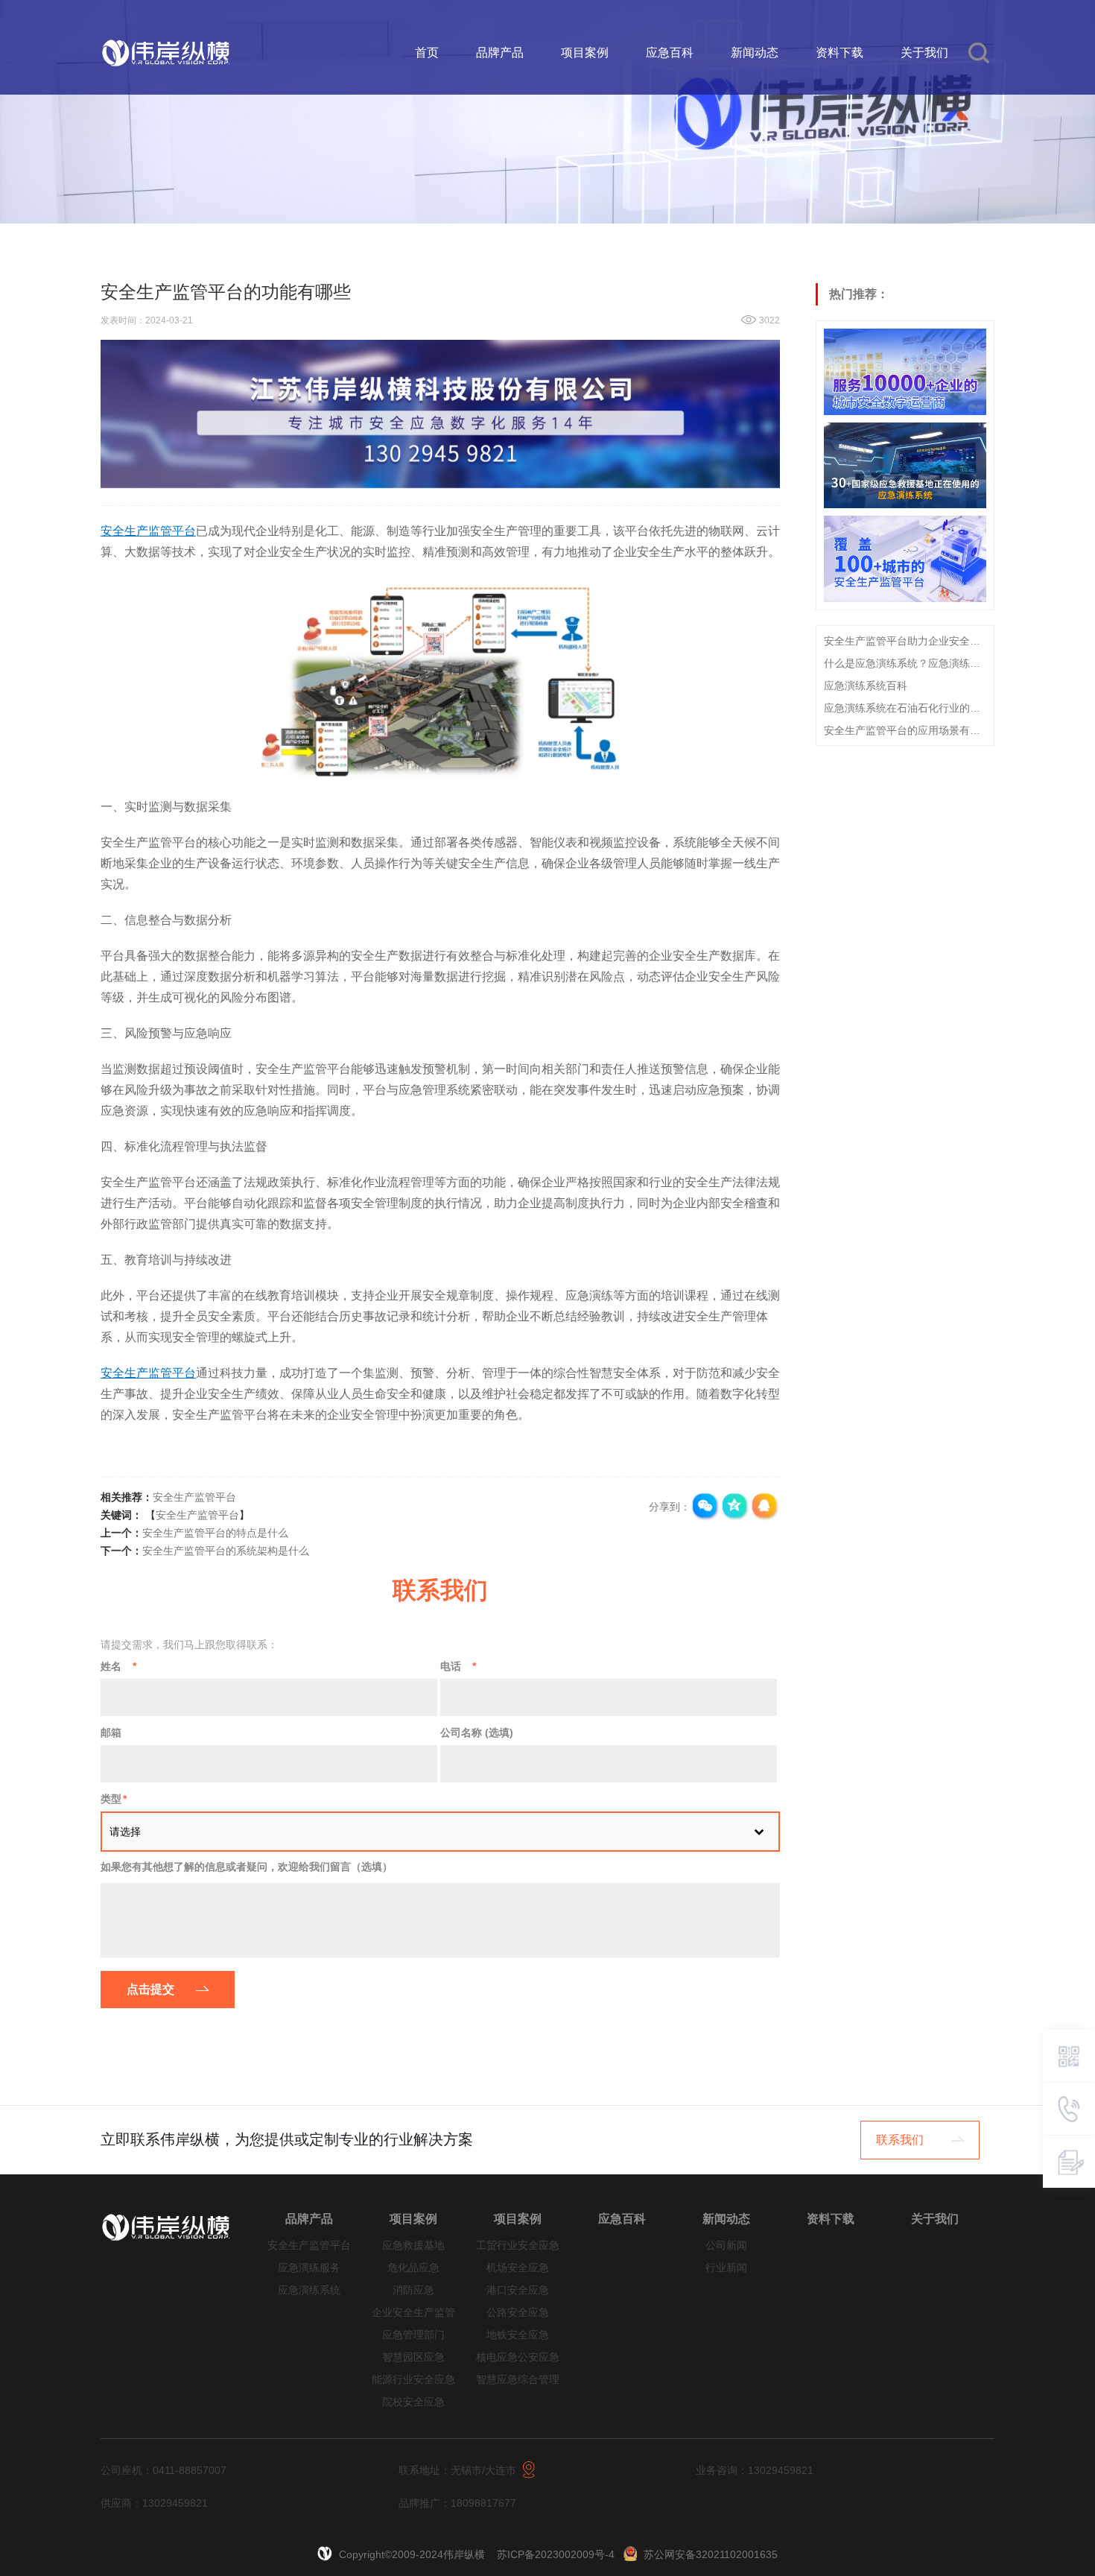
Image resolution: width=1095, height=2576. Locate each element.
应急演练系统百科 (866, 686)
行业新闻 (726, 2268)
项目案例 (585, 53)
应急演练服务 (309, 2268)
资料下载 (839, 53)
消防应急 (413, 2290)
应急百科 (670, 53)
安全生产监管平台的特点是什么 (215, 1533)
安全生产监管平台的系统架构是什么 (226, 1551)
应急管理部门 (413, 2335)
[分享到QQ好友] (765, 1507)
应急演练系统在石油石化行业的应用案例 (905, 708)
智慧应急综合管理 (518, 2380)
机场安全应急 (518, 2268)
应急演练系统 (309, 2290)
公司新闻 (726, 2246)
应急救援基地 (413, 2246)
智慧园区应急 (413, 2357)
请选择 (125, 1832)
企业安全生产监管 (413, 2313)
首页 (427, 53)
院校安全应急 (413, 2402)
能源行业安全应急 (413, 2380)
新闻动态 (755, 53)
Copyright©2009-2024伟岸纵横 (413, 2554)
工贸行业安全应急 (518, 2246)
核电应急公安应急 (518, 2357)
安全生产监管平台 (194, 1497)
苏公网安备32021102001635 (711, 2554)
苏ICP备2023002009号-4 (556, 2554)
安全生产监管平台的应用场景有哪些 (905, 730)
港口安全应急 (518, 2290)
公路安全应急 (518, 2313)
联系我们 (900, 2140)
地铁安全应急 (518, 2335)
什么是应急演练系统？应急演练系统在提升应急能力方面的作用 (905, 663)
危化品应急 (413, 2268)
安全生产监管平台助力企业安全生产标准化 (905, 641)
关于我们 (924, 53)
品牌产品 (500, 53)
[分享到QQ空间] (735, 1507)
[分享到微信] (705, 1507)
